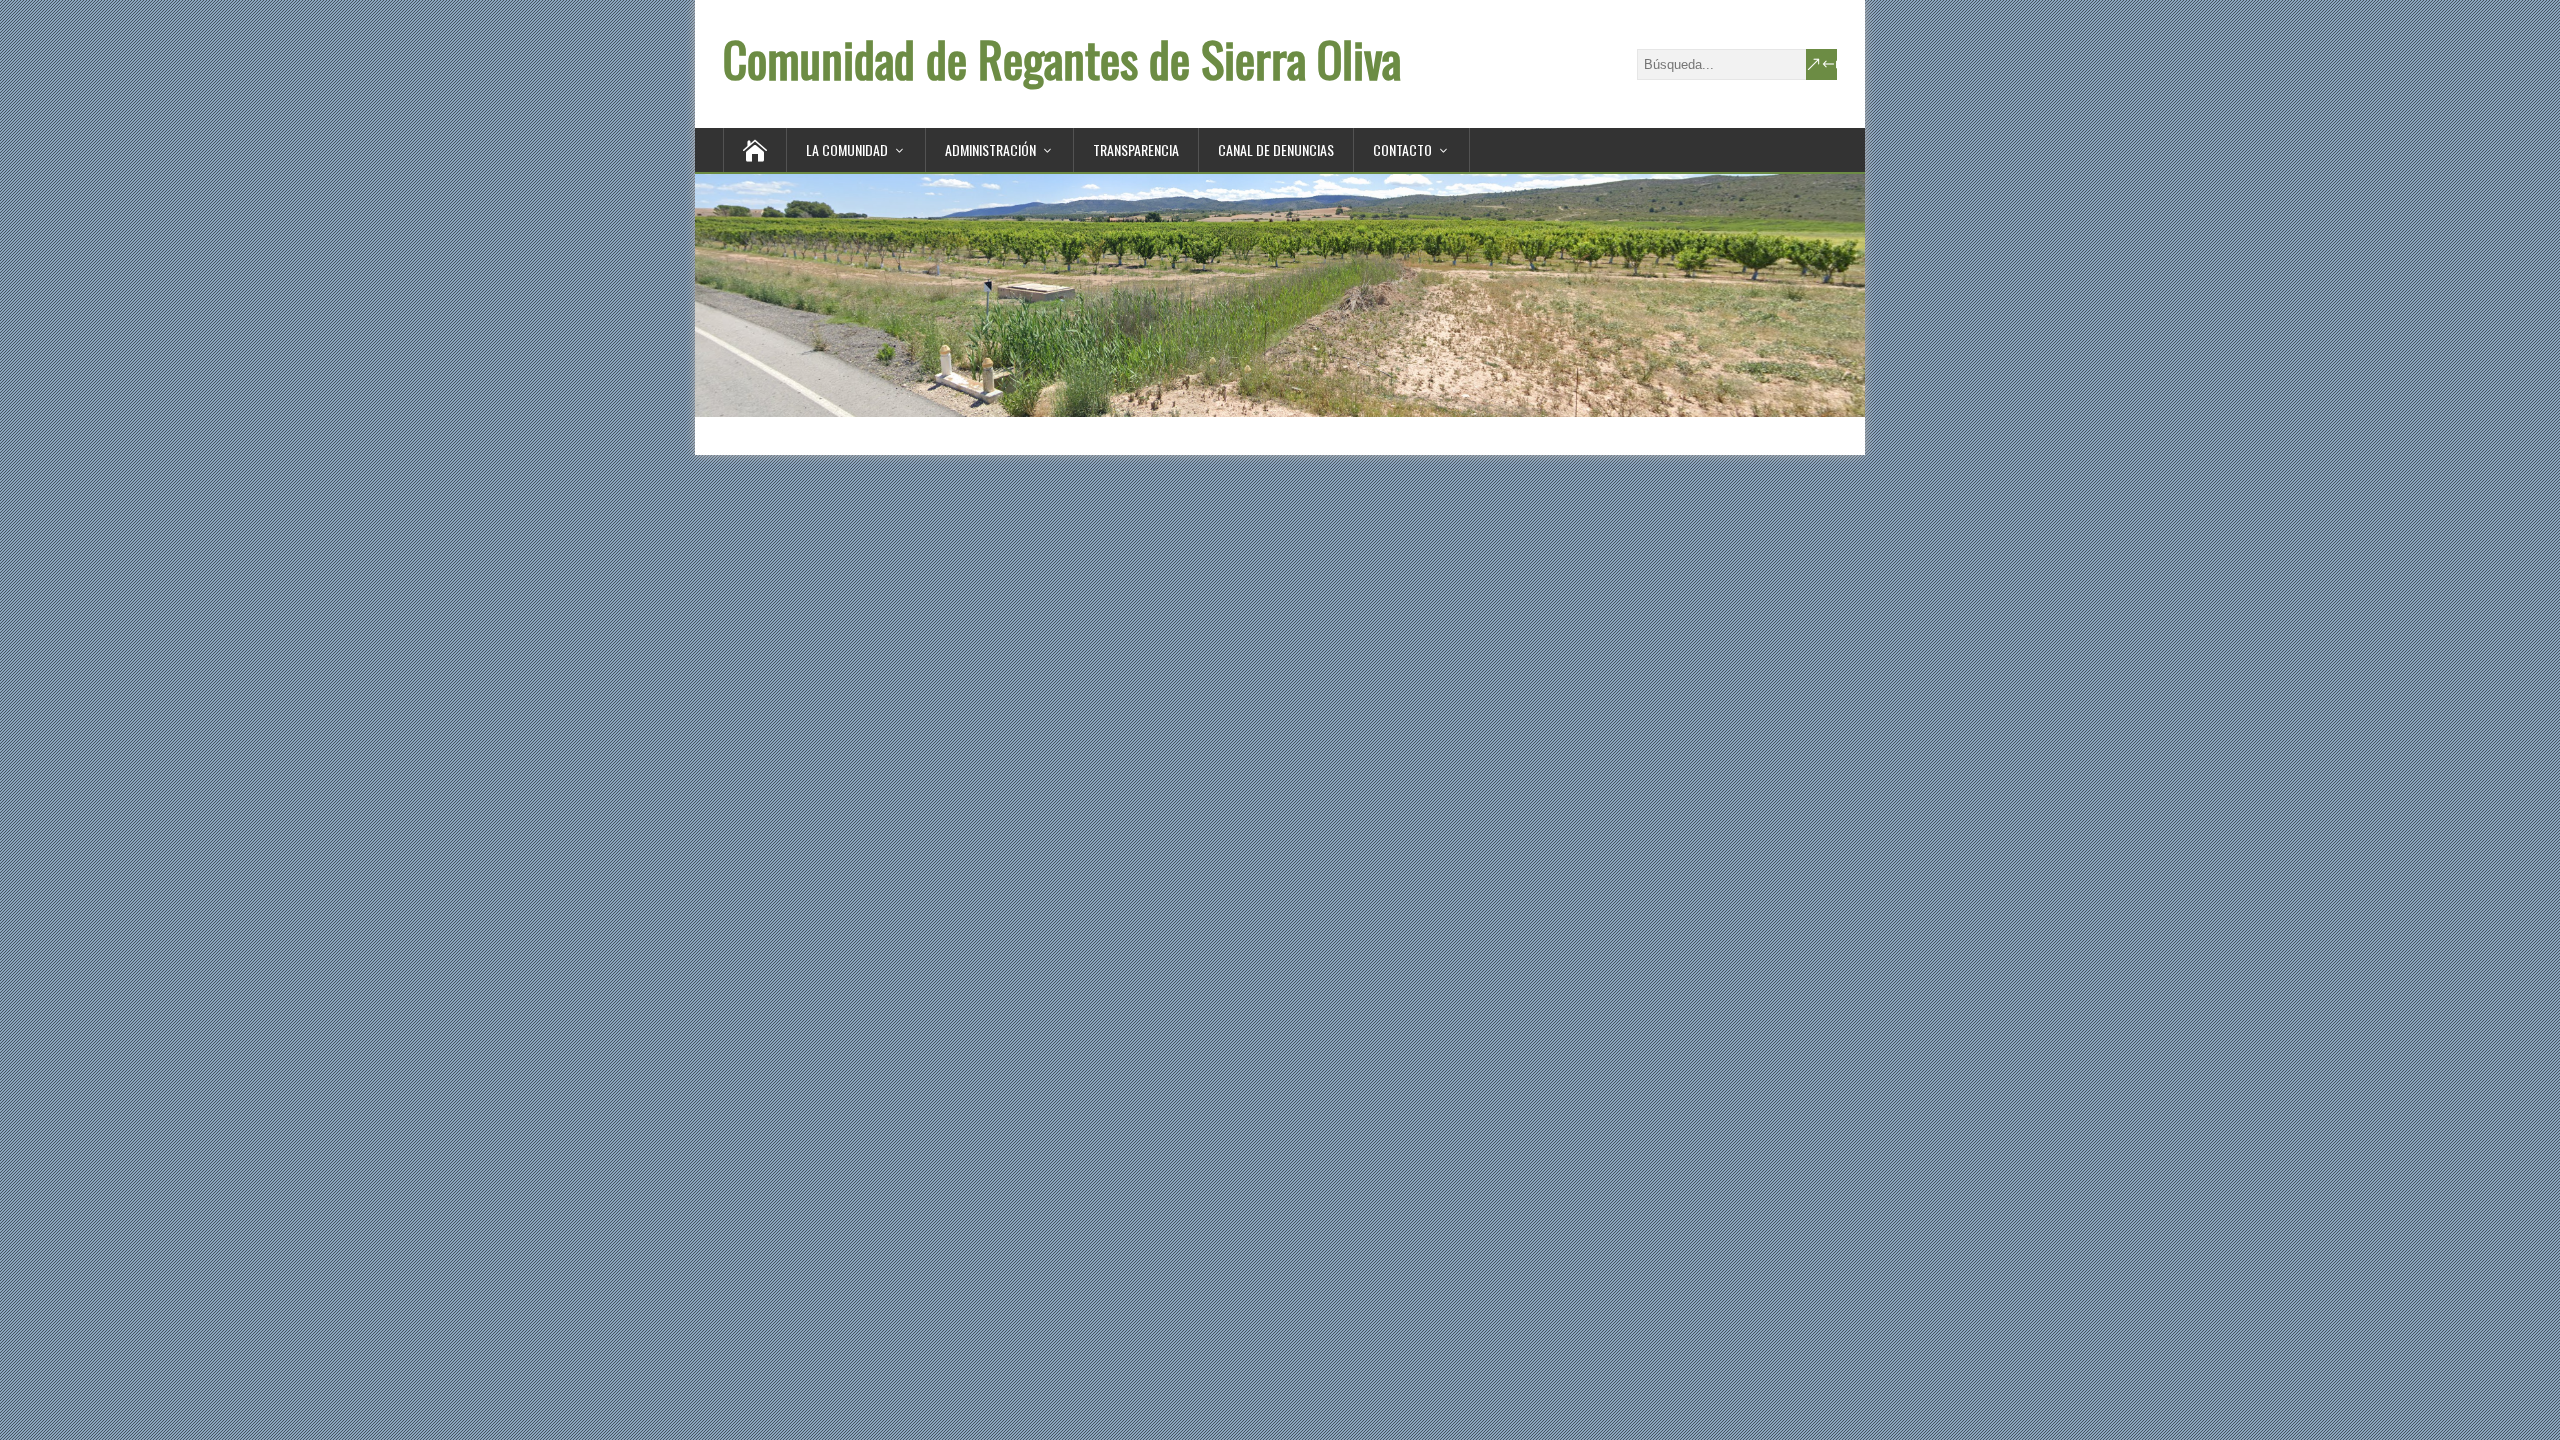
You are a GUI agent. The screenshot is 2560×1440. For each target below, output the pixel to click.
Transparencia (1136, 149)
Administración (990, 149)
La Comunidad (847, 149)
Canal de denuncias (1276, 149)
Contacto (1402, 149)
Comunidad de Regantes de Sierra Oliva (1062, 58)
